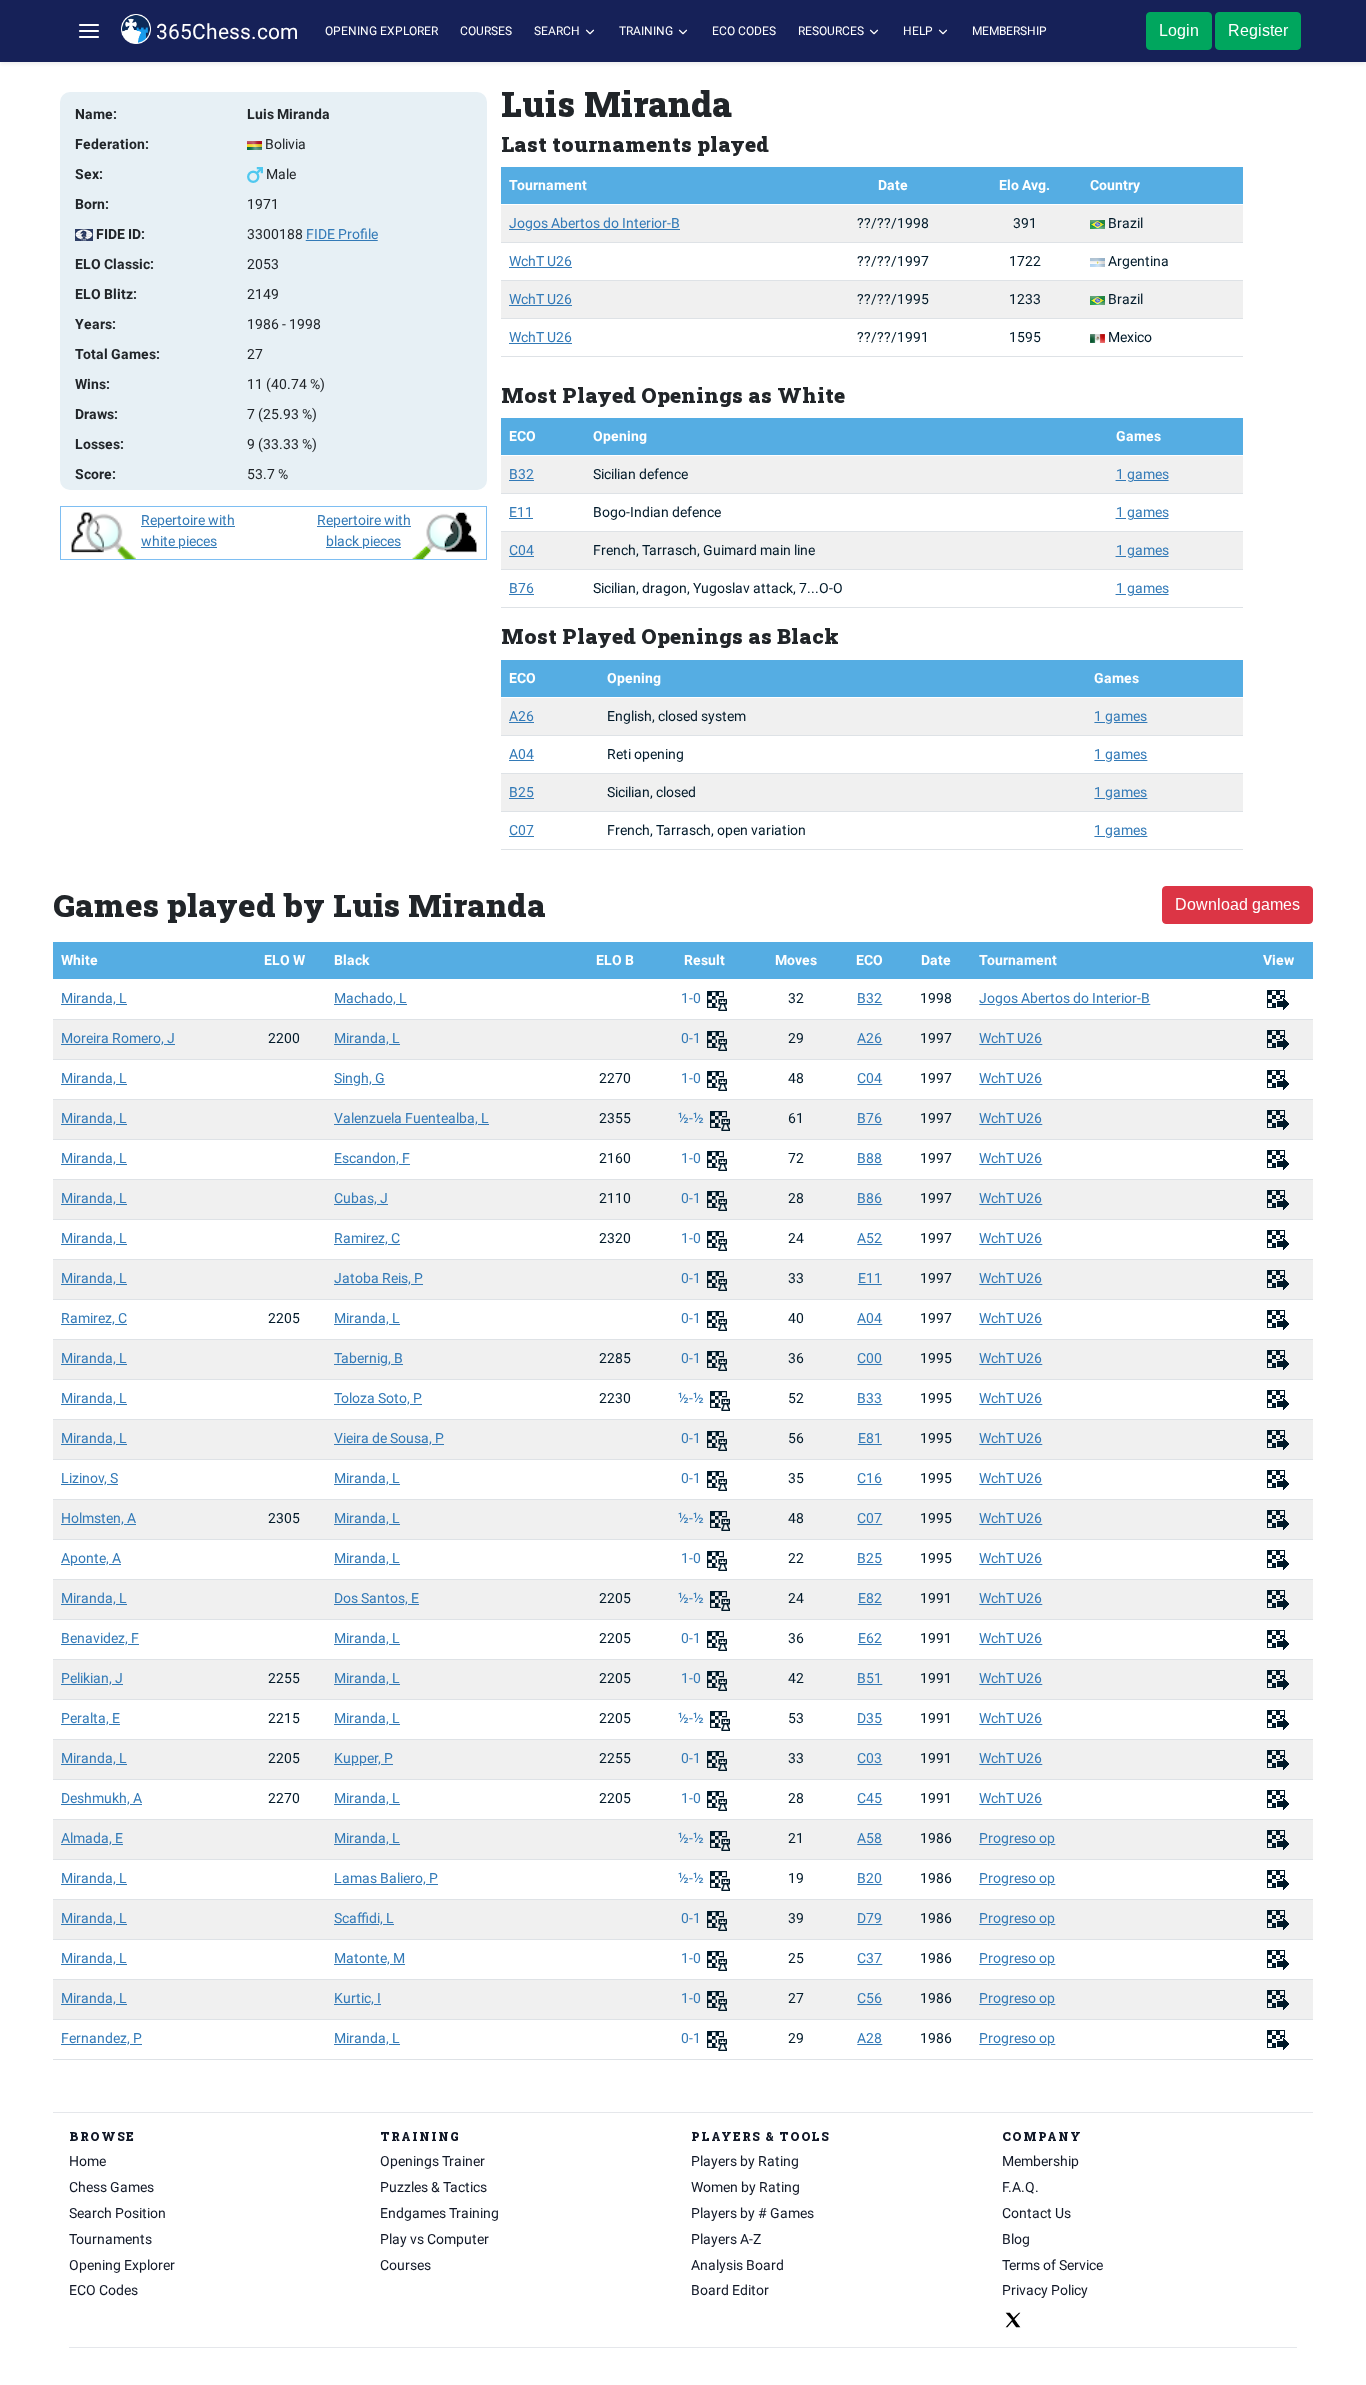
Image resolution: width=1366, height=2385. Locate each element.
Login (1179, 30)
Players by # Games (752, 2213)
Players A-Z (726, 2239)
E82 (870, 1598)
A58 (869, 1838)
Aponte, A (91, 1558)
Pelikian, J (92, 1678)
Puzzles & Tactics (433, 2187)
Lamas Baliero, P (386, 1878)
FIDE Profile (342, 234)
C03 (869, 1758)
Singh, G (359, 1078)
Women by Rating (745, 2187)
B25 (521, 792)
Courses (486, 31)
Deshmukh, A (101, 1798)
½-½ (692, 1118)
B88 (869, 1158)
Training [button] (647, 31)
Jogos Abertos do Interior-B (594, 223)
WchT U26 (540, 261)
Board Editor (730, 2290)
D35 (869, 1718)
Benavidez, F (100, 1638)
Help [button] (919, 31)
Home (87, 2161)
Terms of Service (1052, 2265)
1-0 (692, 998)
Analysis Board (737, 2265)
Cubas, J (361, 1198)
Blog (1016, 2239)
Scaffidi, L (364, 1918)
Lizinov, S (89, 1478)
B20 (869, 1878)
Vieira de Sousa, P (389, 1438)
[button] (89, 31)
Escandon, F (372, 1158)
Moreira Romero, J (118, 1038)
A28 (869, 2038)
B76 (521, 588)
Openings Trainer (432, 2161)
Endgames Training (439, 2213)
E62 (870, 1638)
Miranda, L (94, 998)
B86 (869, 1198)
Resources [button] (832, 31)
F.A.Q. (1020, 2187)
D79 (869, 1918)
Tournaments (110, 2239)
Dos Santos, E (376, 1598)
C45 (869, 1798)
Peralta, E (90, 1718)
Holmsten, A (98, 1518)
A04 (521, 754)
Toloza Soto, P (378, 1398)
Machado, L (370, 998)
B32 (521, 474)
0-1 (692, 1038)
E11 (521, 512)
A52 (869, 1238)
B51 (869, 1678)
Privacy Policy (1045, 2290)
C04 (521, 550)
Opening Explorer (381, 31)
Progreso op (1017, 1838)
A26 (521, 716)
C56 (869, 1998)
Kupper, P (363, 1758)
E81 (870, 1438)
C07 (521, 830)
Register (1258, 30)
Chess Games (111, 2187)
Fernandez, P (101, 2038)
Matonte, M (369, 1958)
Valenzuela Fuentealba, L (411, 1118)
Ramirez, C (367, 1238)
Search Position (117, 2213)
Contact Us (1036, 2213)
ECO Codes (744, 31)
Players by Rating (745, 2161)
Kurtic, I (357, 1998)
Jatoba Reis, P (378, 1278)
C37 (869, 1958)
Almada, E (92, 1838)
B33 (869, 1398)
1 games (1142, 474)
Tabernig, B (368, 1358)
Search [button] (558, 31)
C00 (869, 1358)
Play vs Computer (434, 2239)
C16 (869, 1478)
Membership (1009, 31)
